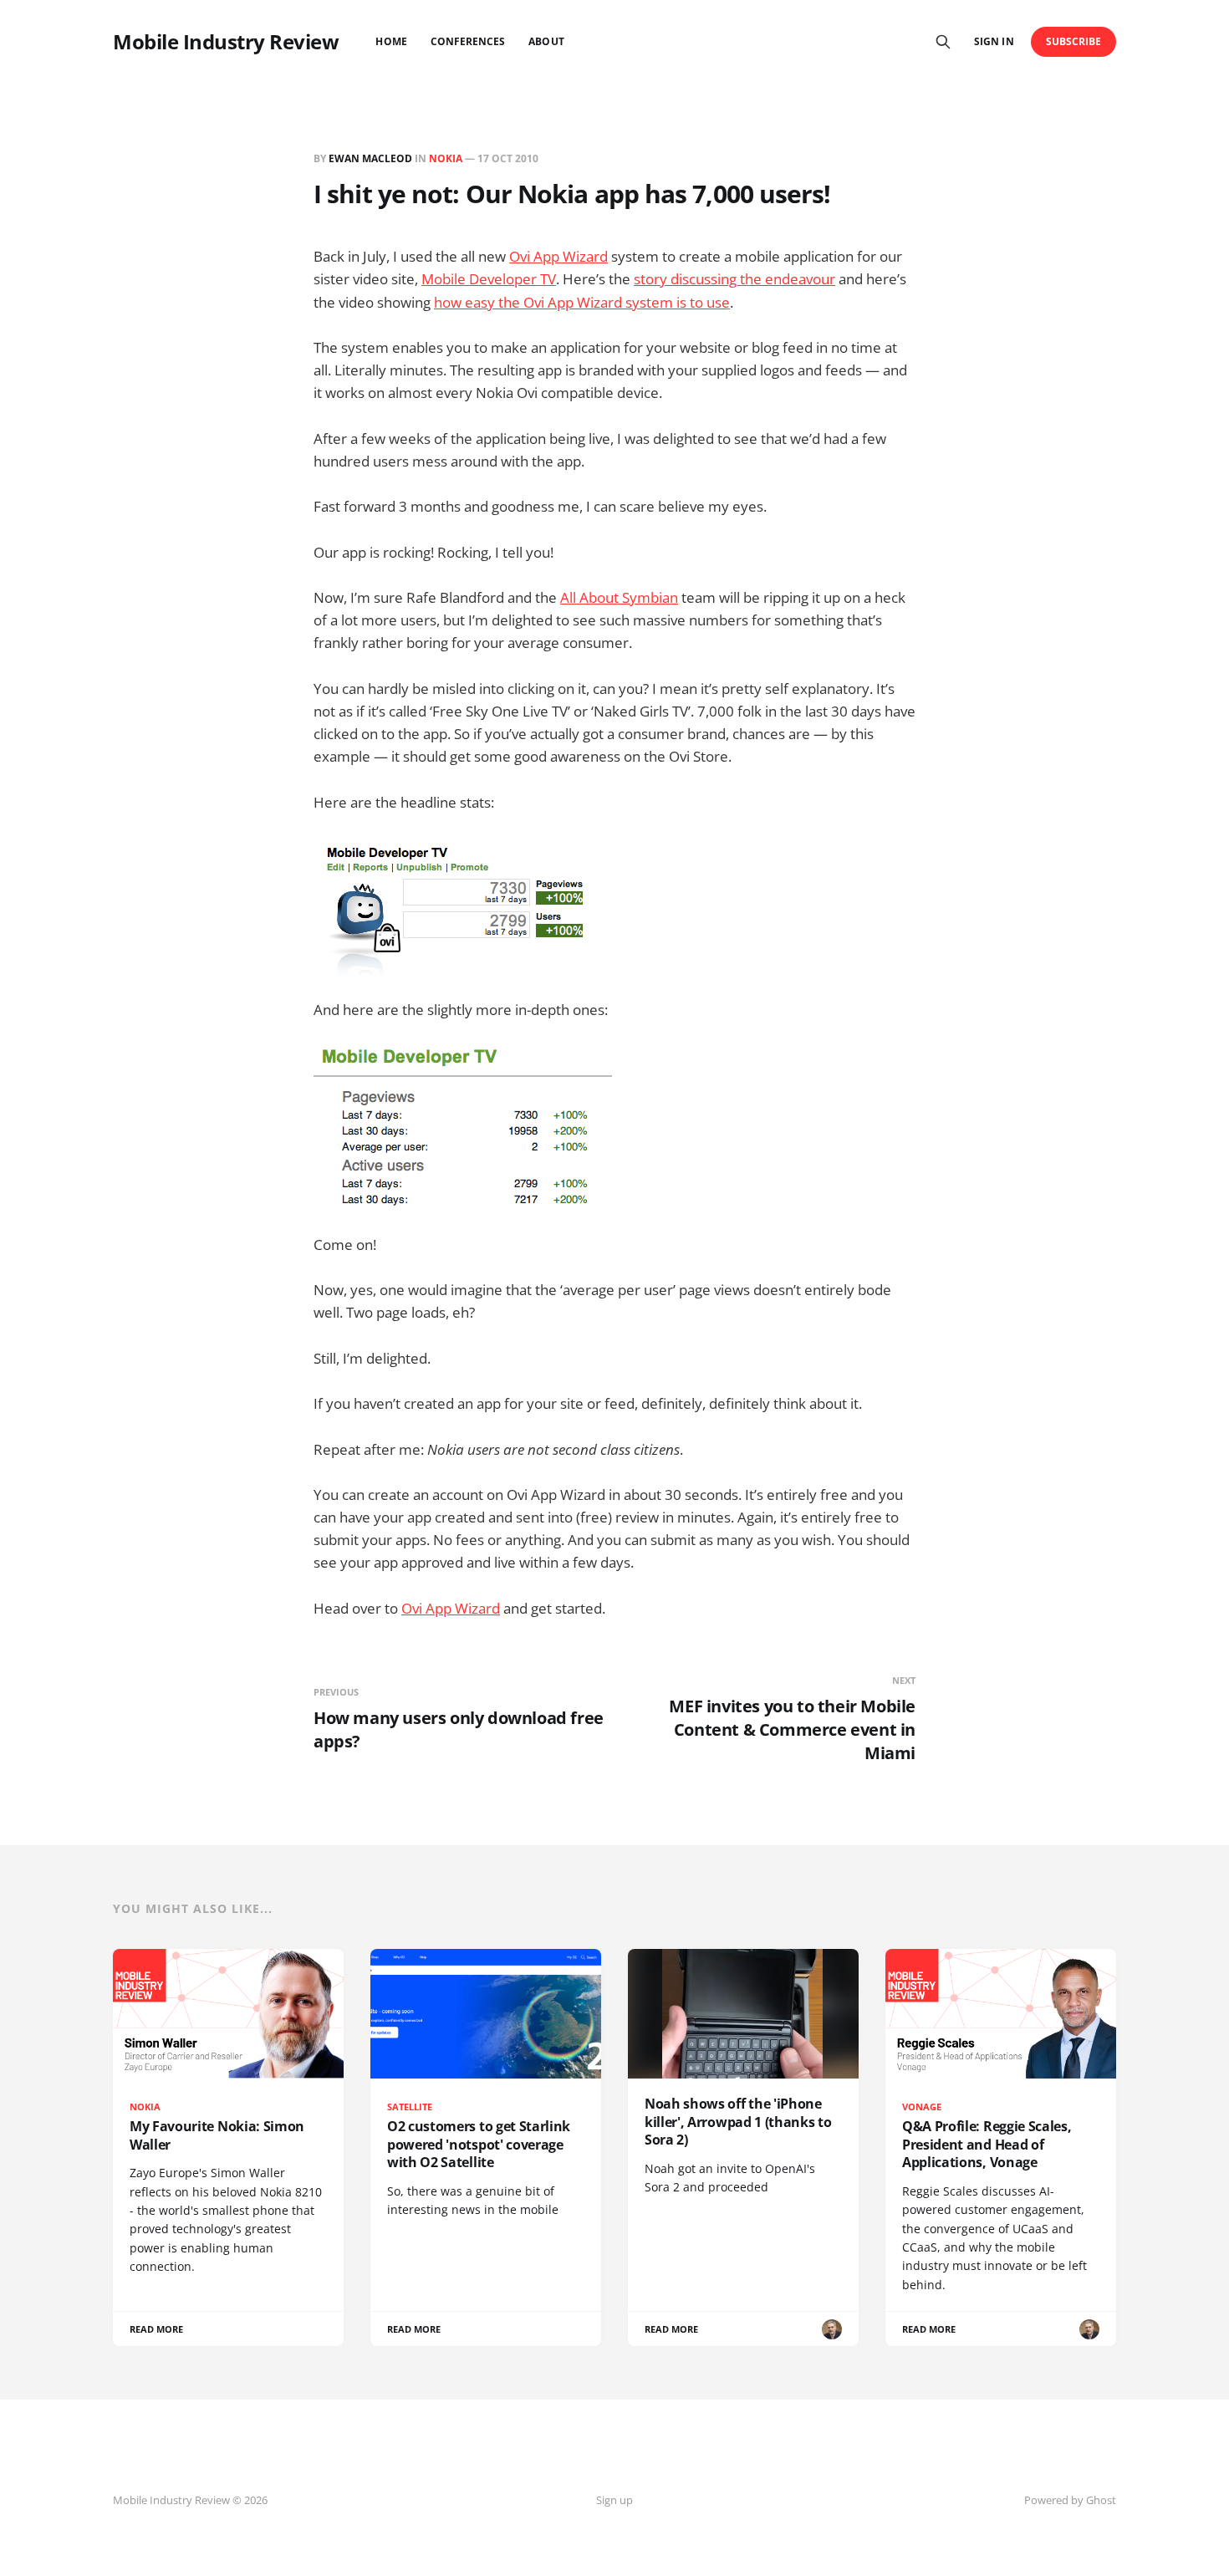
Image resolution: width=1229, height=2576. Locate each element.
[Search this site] (943, 42)
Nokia (446, 158)
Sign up (614, 2500)
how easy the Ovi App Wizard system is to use (582, 302)
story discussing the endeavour (734, 279)
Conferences (468, 41)
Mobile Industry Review (226, 42)
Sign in (994, 41)
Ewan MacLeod (370, 158)
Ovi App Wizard (558, 256)
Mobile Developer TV (489, 279)
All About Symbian (619, 597)
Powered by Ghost (1070, 2500)
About (546, 41)
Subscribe (1074, 41)
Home (391, 41)
